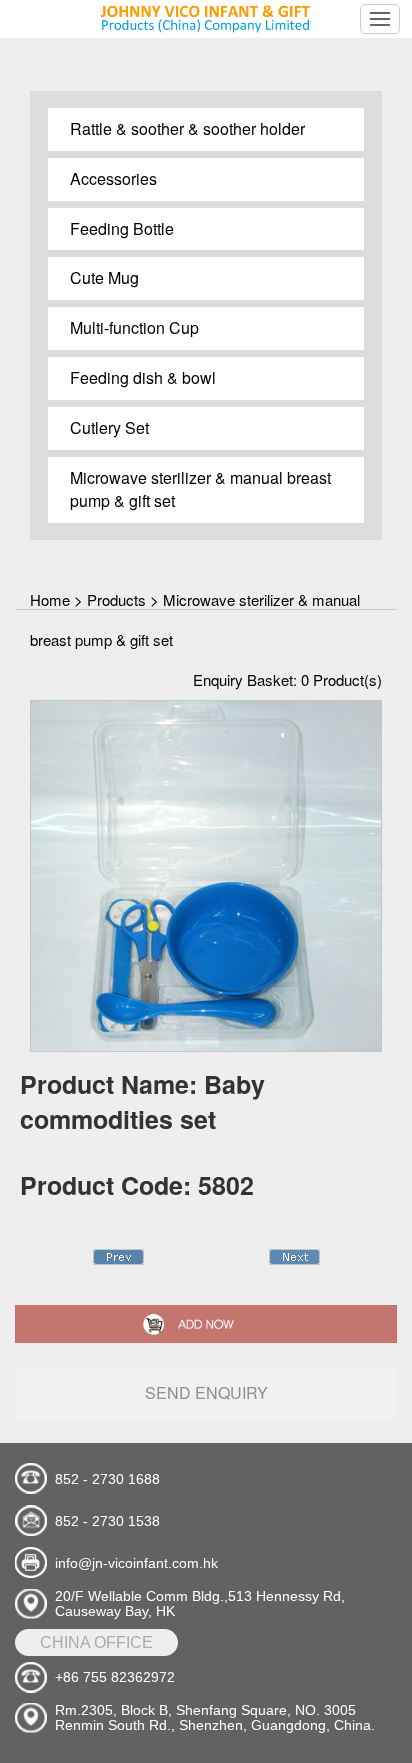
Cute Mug (104, 277)
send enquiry (206, 1392)
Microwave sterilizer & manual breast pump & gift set (200, 489)
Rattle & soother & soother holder (187, 128)
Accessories (113, 178)
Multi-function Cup (134, 327)
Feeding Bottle (122, 228)
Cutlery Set (109, 427)
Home (50, 599)
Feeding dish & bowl (143, 377)
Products (116, 599)
